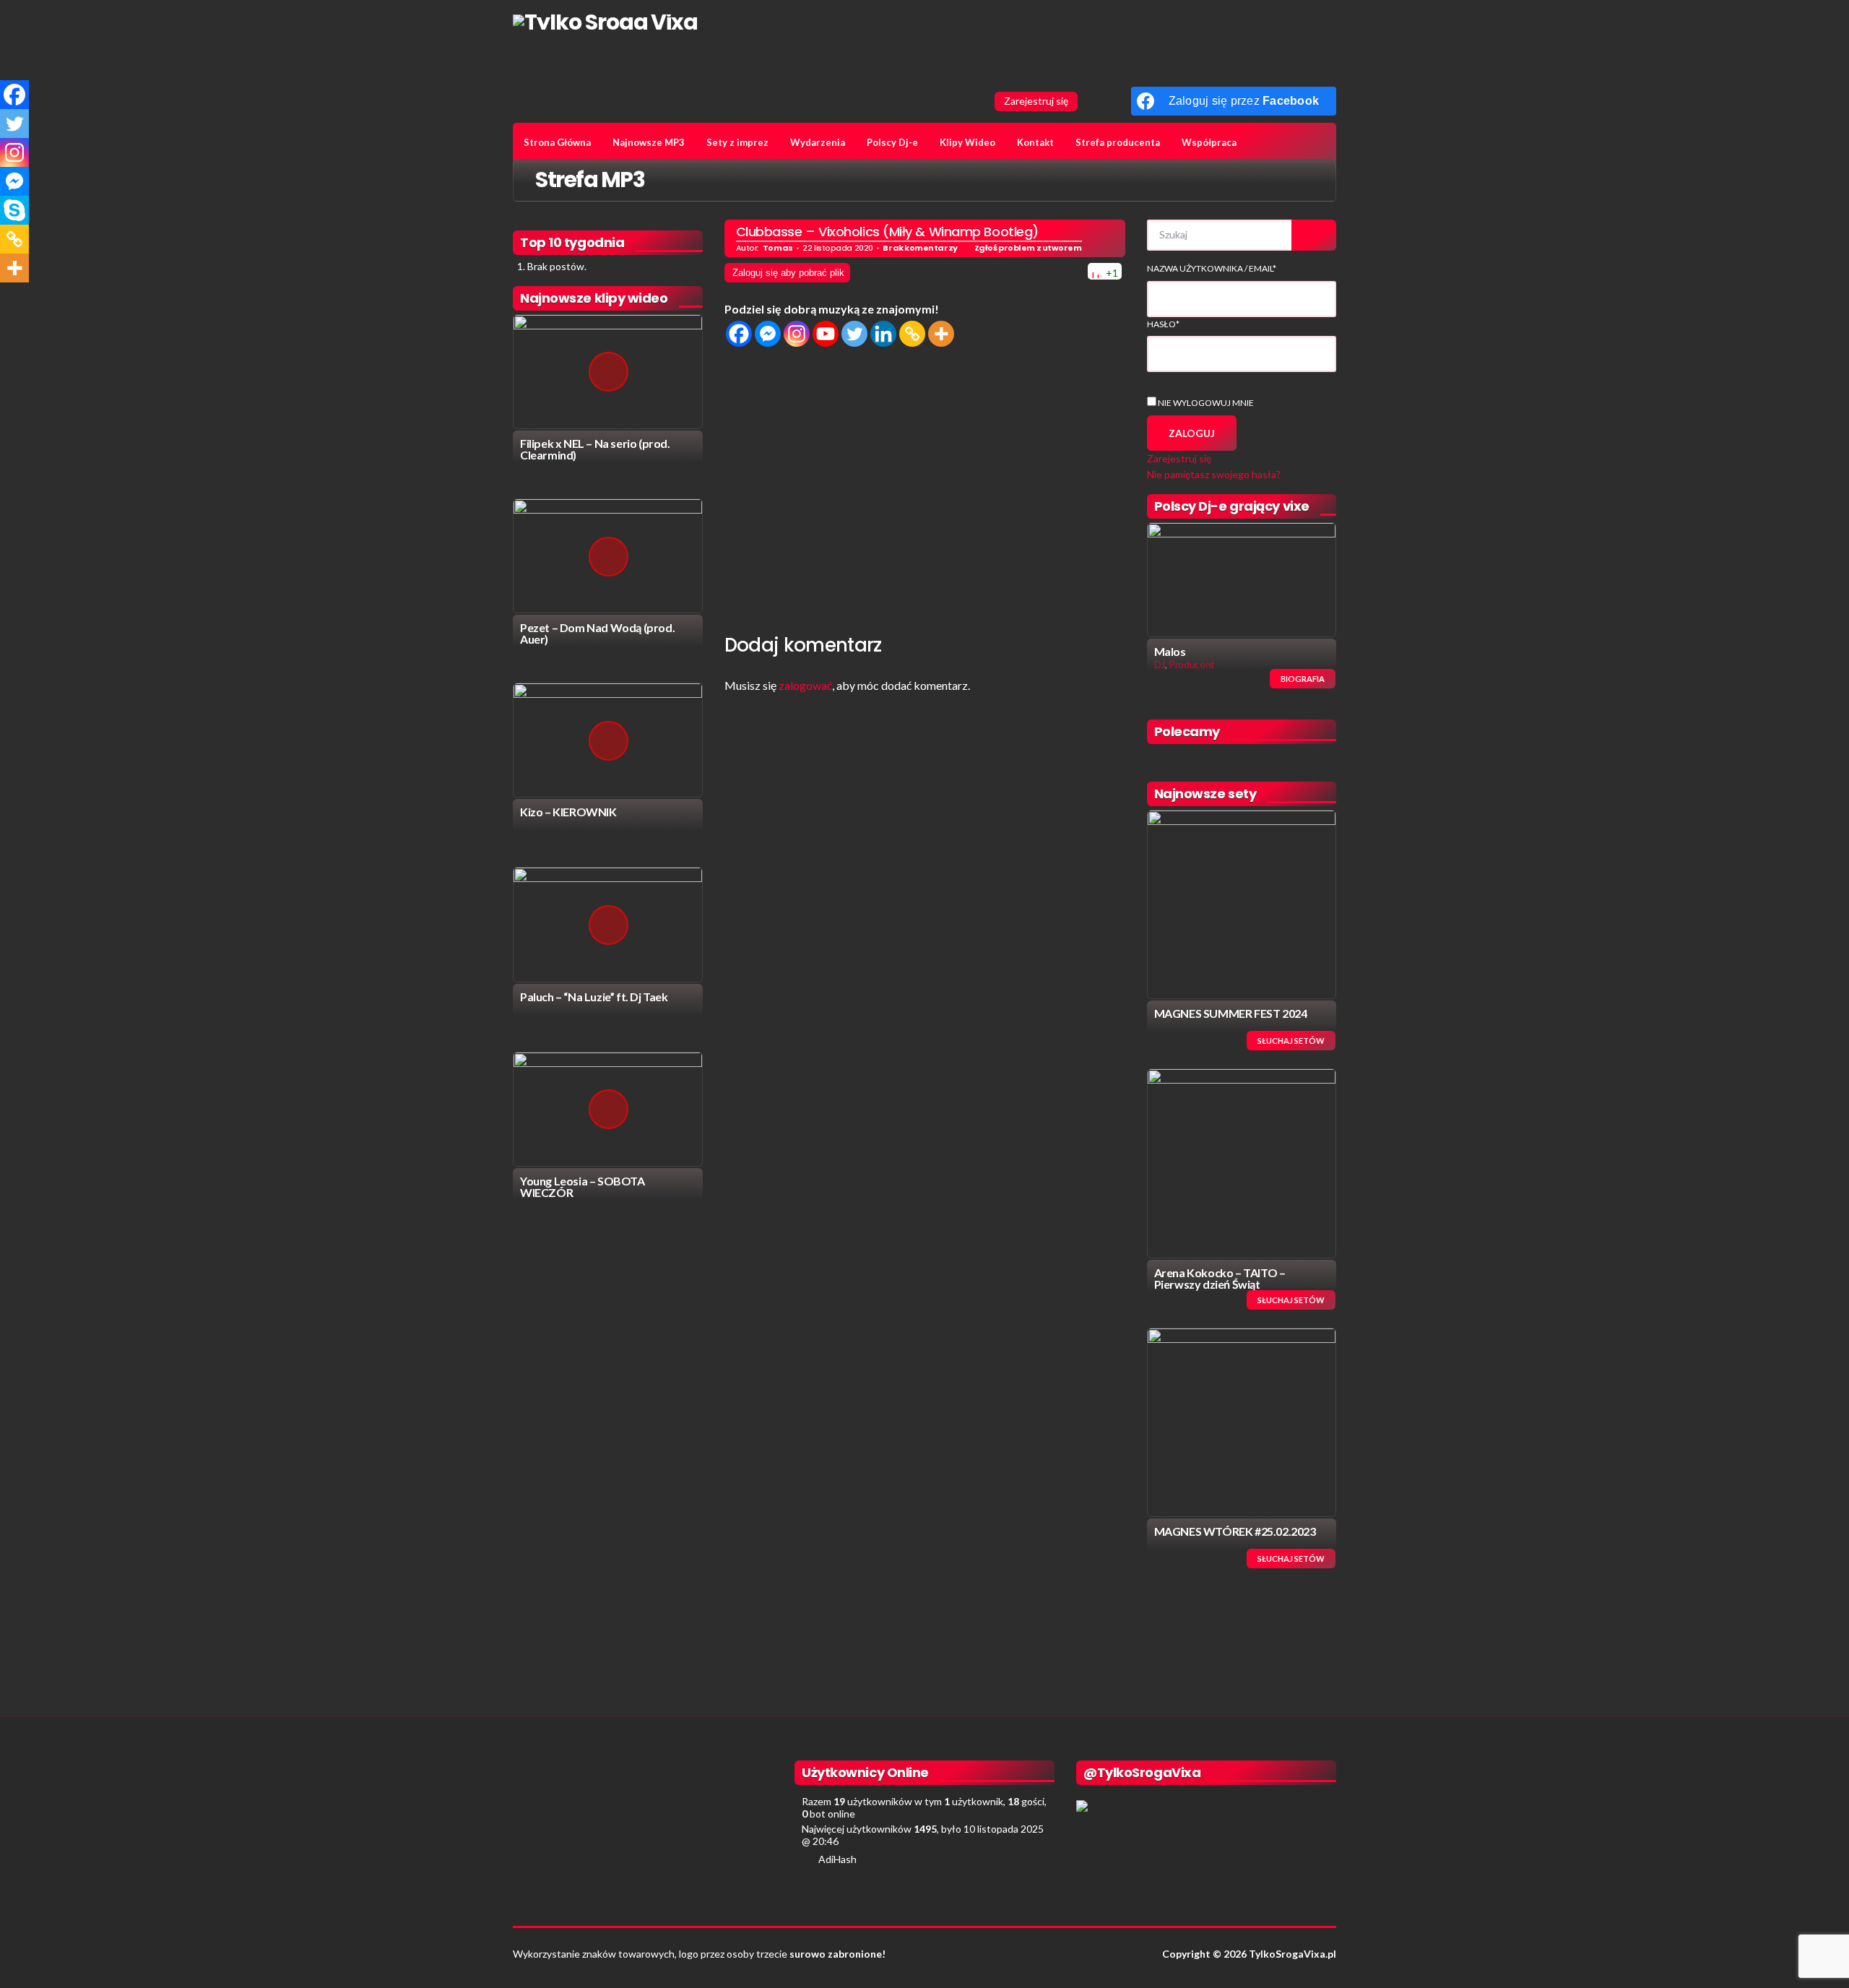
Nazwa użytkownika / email (1212, 268)
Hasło (1163, 324)
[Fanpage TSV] (1093, 101)
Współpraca (1209, 142)
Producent (1192, 664)
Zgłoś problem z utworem (1028, 248)
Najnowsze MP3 (649, 142)
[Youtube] (826, 334)
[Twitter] (854, 334)
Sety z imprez (737, 142)
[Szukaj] (1314, 235)
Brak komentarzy (920, 248)
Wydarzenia (818, 142)
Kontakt (1035, 142)
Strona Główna (557, 142)
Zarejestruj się (1036, 101)
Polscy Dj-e (892, 142)
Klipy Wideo (967, 142)
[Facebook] (739, 334)
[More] (941, 334)
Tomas (778, 248)
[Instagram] (797, 334)
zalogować (805, 685)
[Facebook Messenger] (768, 334)
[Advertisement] (925, 487)
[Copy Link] (912, 334)
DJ (1160, 664)
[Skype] (14, 210)
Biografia (1303, 679)
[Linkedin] (883, 334)
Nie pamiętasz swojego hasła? (1214, 474)
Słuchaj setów (1291, 1041)
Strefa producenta (1118, 142)
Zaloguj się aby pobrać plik (788, 273)
